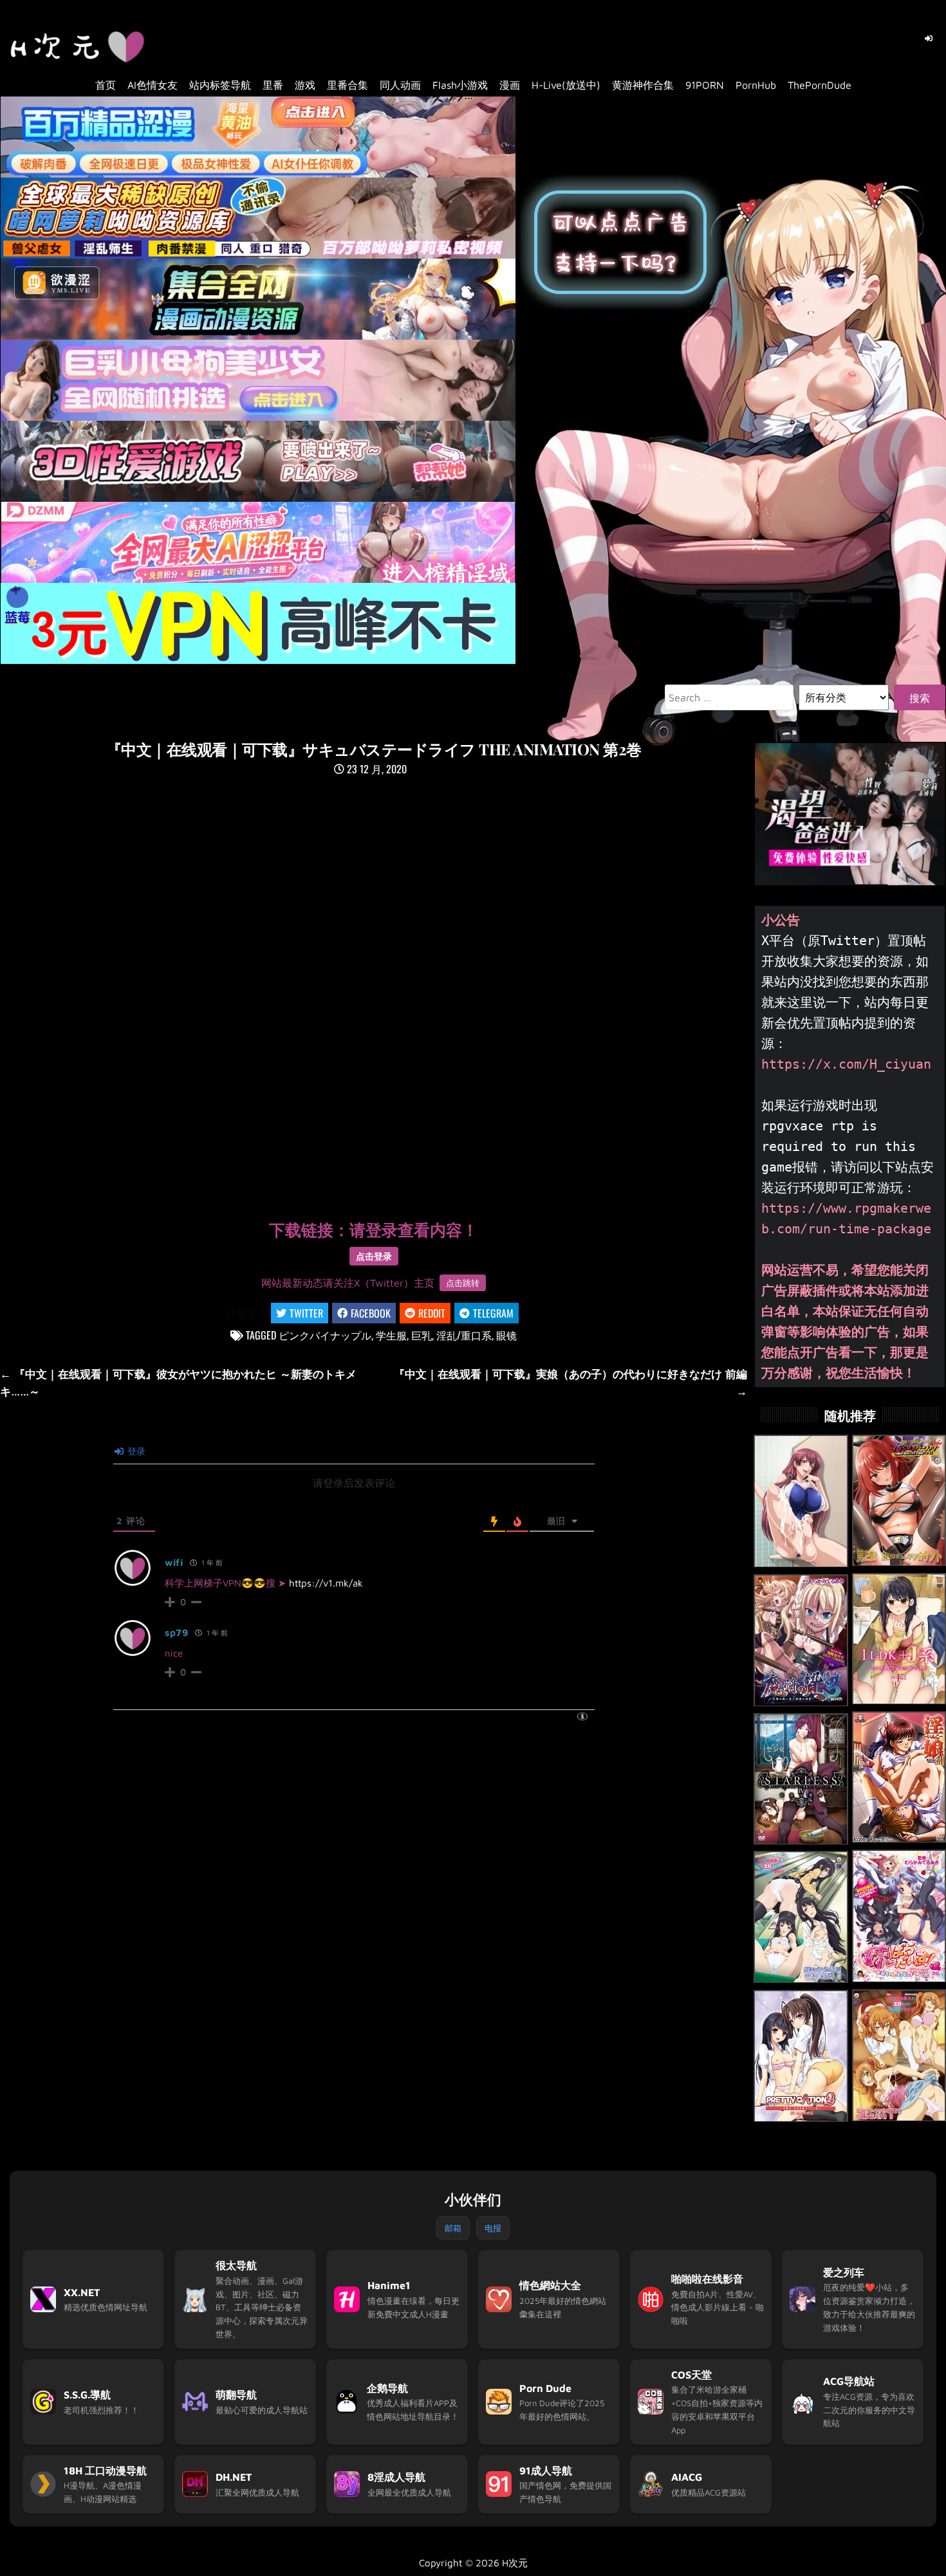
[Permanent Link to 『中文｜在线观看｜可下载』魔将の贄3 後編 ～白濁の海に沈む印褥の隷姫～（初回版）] (801, 1641)
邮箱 (453, 2228)
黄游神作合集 (643, 85)
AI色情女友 (153, 85)
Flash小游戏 (460, 85)
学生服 (391, 1335)
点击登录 (374, 1256)
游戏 (305, 85)
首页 (106, 85)
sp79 (177, 1633)
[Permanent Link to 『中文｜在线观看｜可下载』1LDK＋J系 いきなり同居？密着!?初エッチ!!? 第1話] (899, 1639)
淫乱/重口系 (464, 1335)
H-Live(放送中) (566, 85)
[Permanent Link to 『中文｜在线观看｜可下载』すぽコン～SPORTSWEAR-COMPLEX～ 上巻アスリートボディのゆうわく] (801, 1501)
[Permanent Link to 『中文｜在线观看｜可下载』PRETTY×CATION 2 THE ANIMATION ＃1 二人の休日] (801, 2056)
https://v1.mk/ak (326, 1583)
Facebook (371, 1313)
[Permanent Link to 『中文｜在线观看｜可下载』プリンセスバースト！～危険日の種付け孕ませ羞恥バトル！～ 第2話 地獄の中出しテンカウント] (899, 1501)
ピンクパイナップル (325, 1335)
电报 (493, 2228)
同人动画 (400, 85)
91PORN (705, 85)
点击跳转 (463, 1283)
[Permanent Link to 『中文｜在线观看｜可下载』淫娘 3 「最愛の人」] (899, 1778)
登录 (135, 1451)
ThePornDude (820, 85)
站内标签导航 (220, 85)
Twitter (306, 1313)
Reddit (432, 1313)
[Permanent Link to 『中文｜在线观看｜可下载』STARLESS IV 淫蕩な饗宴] (801, 1779)
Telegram (493, 1313)
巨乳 (422, 1335)
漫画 (510, 85)
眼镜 (506, 1335)
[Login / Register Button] (929, 39)
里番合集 (348, 85)
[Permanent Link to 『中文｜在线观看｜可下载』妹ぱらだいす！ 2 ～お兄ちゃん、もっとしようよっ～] (899, 1916)
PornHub (756, 85)
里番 (273, 85)
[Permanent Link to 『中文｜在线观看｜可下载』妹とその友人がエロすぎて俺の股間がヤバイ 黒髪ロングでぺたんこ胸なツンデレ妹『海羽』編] (801, 1917)
